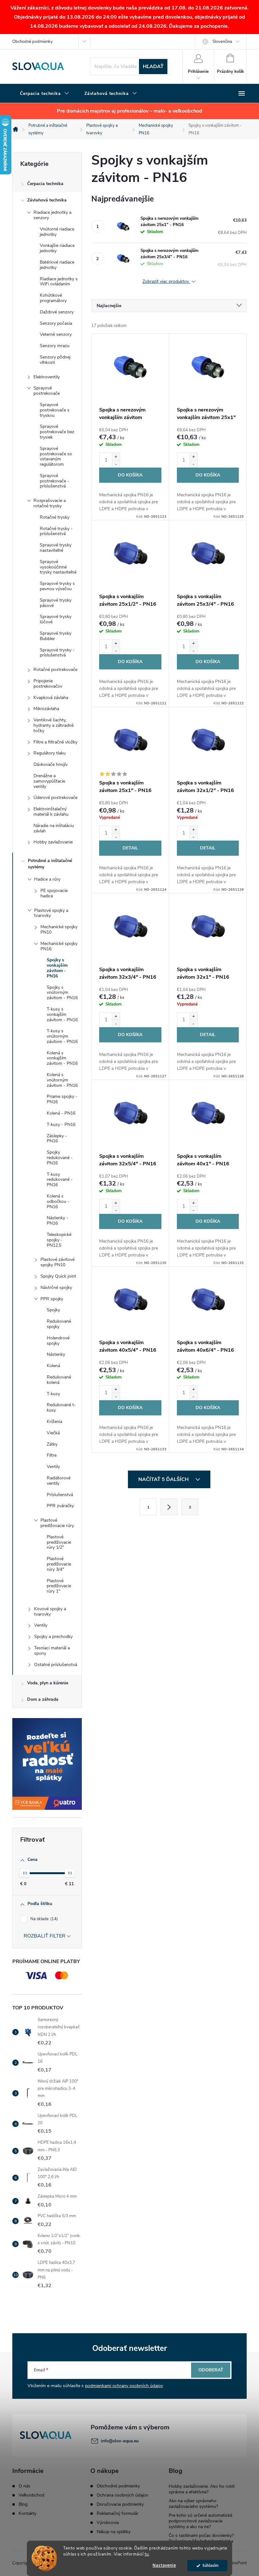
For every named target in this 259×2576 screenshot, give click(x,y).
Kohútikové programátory (53, 298)
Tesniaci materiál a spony (52, 1651)
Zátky (52, 1444)
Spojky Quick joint (58, 1276)
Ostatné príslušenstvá (56, 1665)
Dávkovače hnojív (51, 764)
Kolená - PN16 (61, 1113)
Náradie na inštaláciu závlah (54, 828)
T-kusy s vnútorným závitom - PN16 (62, 1036)
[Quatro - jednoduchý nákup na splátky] (47, 1764)
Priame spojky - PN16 (62, 1099)
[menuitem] (45, 94)
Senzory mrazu (55, 346)
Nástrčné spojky (56, 1288)
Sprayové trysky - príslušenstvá (57, 653)
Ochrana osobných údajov (122, 2495)
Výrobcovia (108, 2523)
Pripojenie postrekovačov (48, 684)
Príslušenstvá (60, 1495)
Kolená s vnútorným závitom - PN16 (62, 1080)
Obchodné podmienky (33, 42)
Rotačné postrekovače (55, 670)
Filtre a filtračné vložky (55, 742)
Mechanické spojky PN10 (59, 930)
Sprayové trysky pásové (56, 603)
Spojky (53, 1310)
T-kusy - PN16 (61, 1125)
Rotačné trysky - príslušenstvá (56, 531)
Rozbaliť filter (45, 1936)
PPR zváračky (60, 1506)
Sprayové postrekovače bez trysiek (57, 432)
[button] (116, 456)
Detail (130, 848)
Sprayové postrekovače (47, 391)
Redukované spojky (59, 1324)
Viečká (53, 1433)
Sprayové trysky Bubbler (56, 636)
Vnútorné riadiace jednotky (57, 232)
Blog (23, 2504)
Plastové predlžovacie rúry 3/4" (59, 1564)
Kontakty (27, 2514)
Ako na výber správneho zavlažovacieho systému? (193, 2504)
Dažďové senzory (57, 312)
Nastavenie (164, 2565)
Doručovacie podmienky (120, 2504)
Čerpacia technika (45, 184)
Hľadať (153, 67)
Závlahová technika (47, 200)
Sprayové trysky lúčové (56, 619)
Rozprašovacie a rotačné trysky (50, 503)
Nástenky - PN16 (57, 1221)
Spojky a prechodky (53, 1637)
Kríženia (54, 1422)
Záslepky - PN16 (57, 1139)
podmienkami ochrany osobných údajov (124, 2386)
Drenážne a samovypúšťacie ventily (49, 781)
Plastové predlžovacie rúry (57, 1523)
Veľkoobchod (31, 2495)
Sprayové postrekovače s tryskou (55, 410)
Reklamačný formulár (117, 2514)
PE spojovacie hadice (54, 893)
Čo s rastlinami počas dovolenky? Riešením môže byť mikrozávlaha (201, 2538)
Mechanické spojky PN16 (59, 946)
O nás (24, 2486)
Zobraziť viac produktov (166, 282)
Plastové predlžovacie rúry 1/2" (59, 1542)
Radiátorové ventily (59, 1481)
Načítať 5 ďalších (164, 1479)
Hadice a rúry (47, 879)
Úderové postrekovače (55, 798)
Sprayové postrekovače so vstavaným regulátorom (56, 456)
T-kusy (53, 1394)
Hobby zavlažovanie (53, 842)
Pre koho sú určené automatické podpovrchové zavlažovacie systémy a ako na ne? (200, 2521)
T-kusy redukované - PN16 (60, 1180)
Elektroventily (47, 377)
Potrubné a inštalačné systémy (50, 864)
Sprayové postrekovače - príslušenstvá (54, 481)
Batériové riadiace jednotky (57, 265)
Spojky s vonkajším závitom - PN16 (57, 968)
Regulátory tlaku (50, 753)
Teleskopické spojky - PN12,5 (59, 1240)
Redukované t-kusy (61, 1407)
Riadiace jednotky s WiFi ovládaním (59, 282)
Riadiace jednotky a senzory (52, 215)
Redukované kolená (59, 1380)
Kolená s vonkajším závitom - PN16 (62, 1058)
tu (147, 2554)
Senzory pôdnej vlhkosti (55, 360)
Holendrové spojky (58, 1341)
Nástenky (56, 1354)
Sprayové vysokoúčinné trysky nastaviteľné (58, 567)
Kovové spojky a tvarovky (50, 1611)
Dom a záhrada (43, 1699)
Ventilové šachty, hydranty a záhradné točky (54, 725)
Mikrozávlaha (46, 709)
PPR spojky (52, 1299)
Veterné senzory (56, 334)
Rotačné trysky (55, 517)
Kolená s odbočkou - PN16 (58, 1201)
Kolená (53, 1366)
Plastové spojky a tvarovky (51, 913)
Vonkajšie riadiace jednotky (57, 248)
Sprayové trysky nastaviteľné (56, 548)
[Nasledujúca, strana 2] (169, 1507)
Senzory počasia (56, 323)
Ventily (53, 1467)
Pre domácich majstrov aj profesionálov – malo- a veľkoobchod (129, 111)
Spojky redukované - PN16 (60, 1158)
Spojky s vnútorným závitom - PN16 (62, 993)
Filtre (52, 1455)
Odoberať (211, 2370)
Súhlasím (211, 2565)
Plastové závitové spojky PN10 (57, 1262)
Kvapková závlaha (51, 698)
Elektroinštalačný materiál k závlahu (51, 812)
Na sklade (43, 1919)
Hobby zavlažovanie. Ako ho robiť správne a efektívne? (202, 2489)
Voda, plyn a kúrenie (48, 1683)
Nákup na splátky (114, 2532)
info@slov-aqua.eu (120, 2441)
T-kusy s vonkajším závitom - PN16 (62, 1014)
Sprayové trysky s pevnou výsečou (57, 586)
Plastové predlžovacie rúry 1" (59, 1586)
